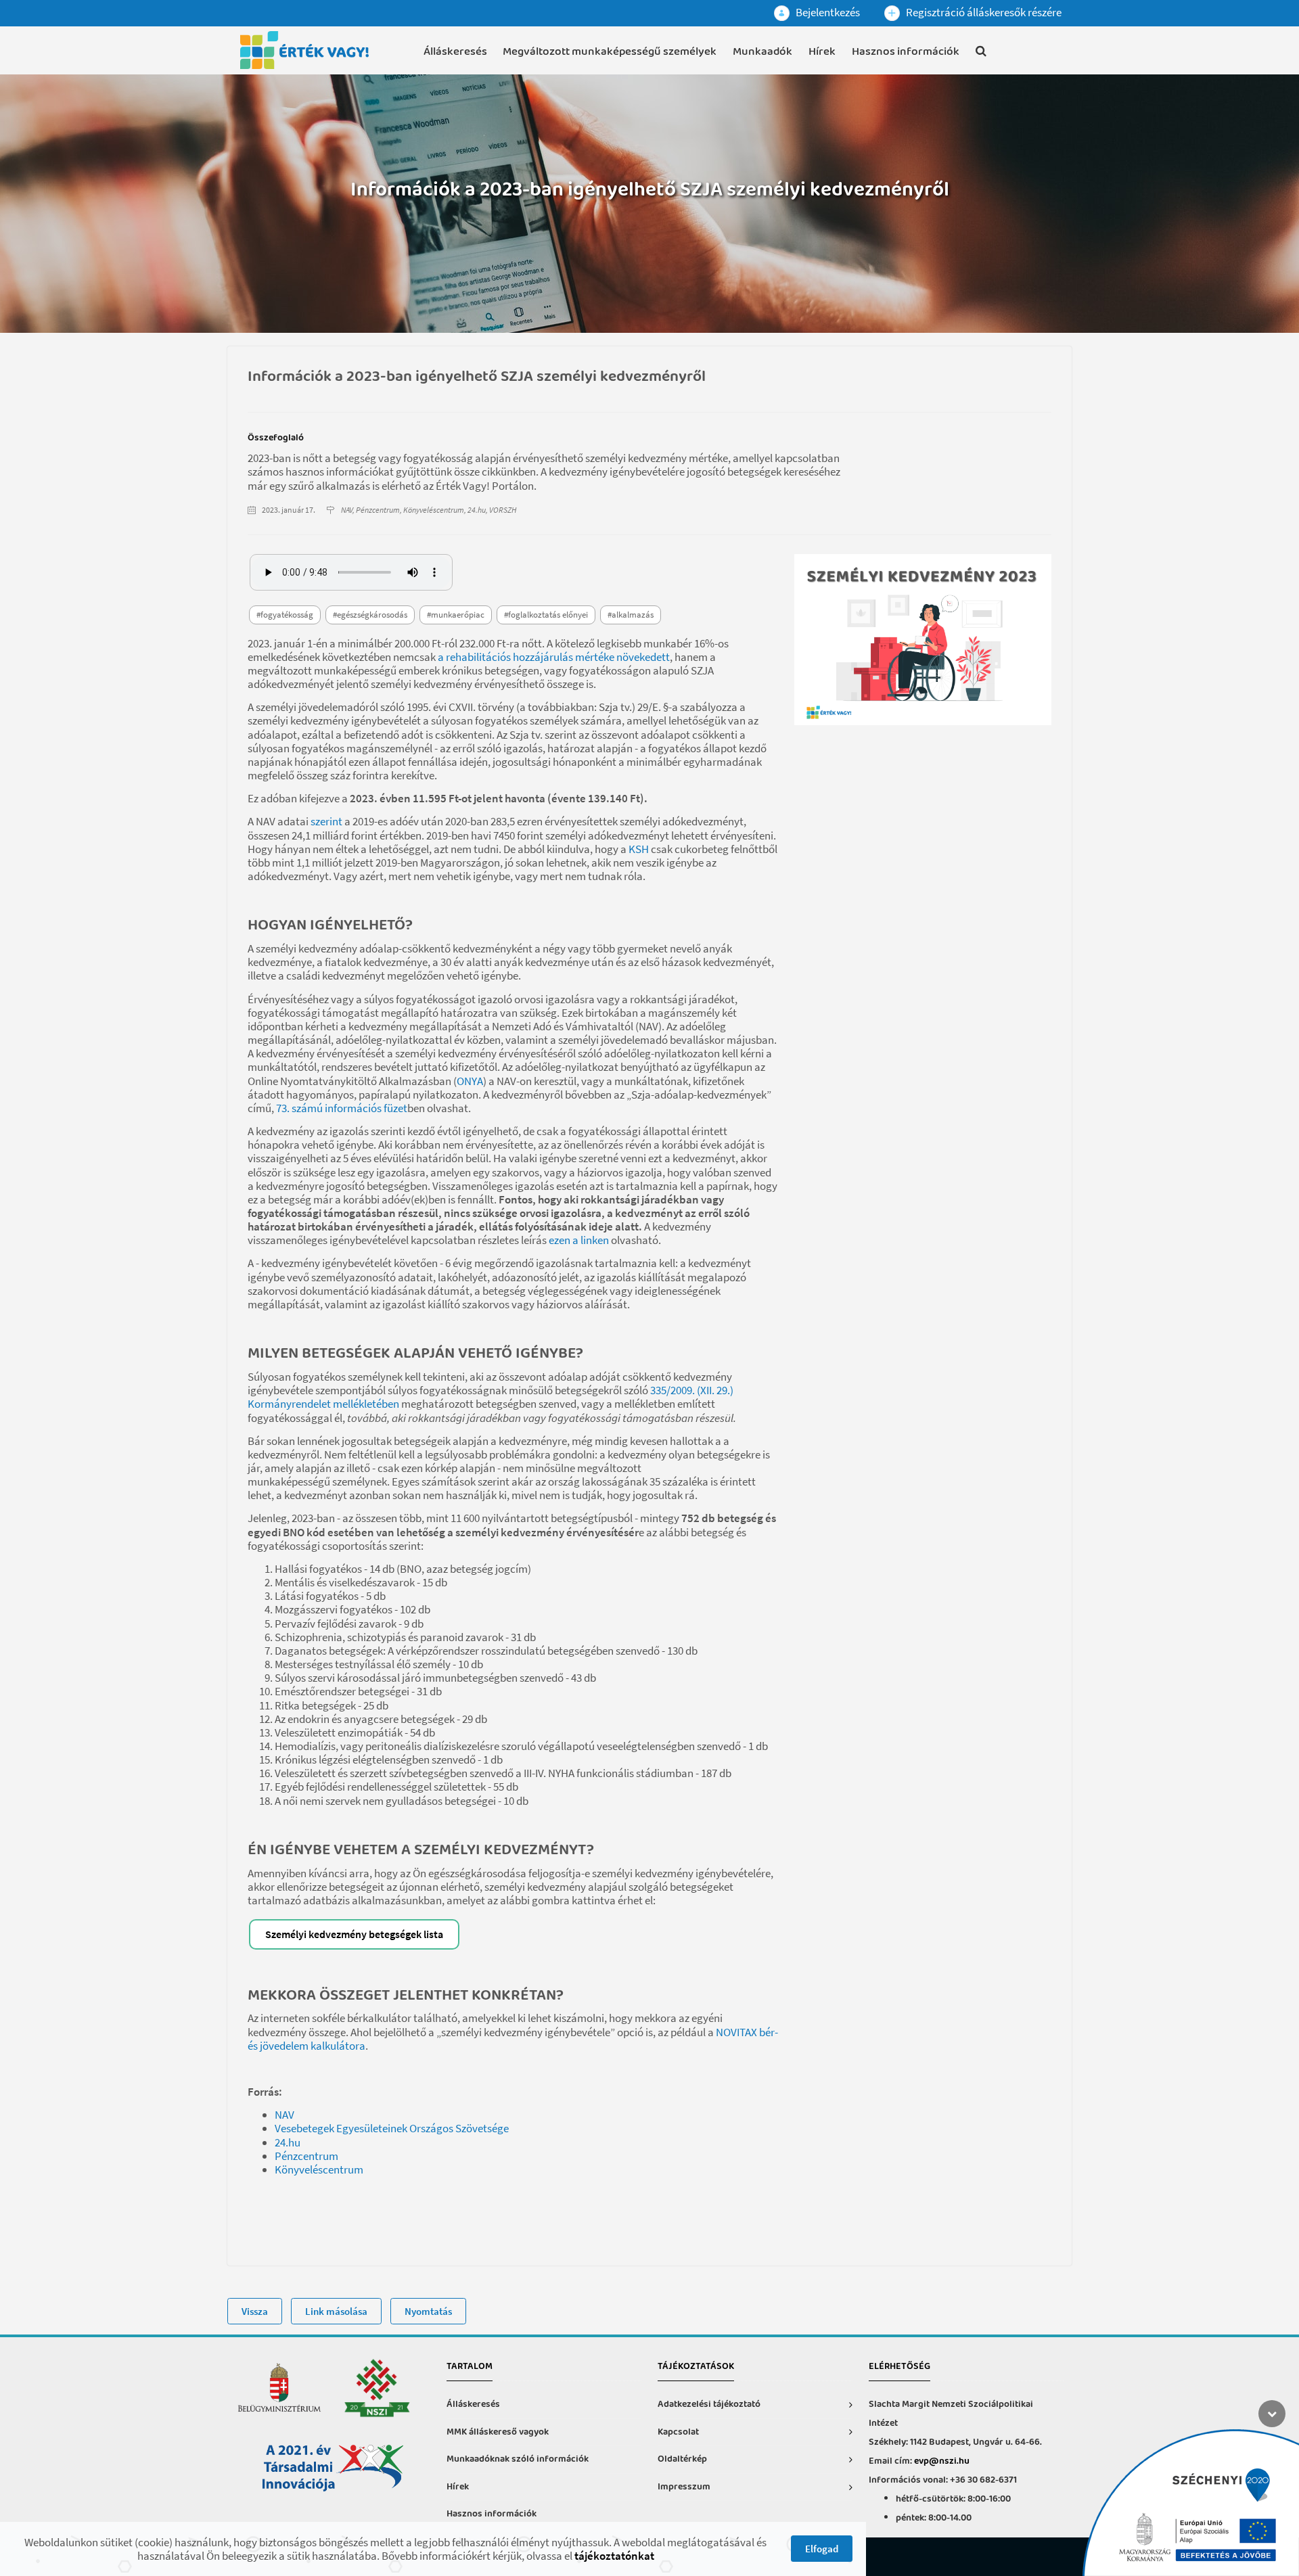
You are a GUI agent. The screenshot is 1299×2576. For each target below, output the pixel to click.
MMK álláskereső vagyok (498, 2432)
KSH (639, 849)
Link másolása (336, 2311)
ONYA (470, 1081)
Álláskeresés (455, 52)
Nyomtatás (428, 2311)
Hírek (822, 52)
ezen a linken (579, 1240)
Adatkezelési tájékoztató (709, 2405)
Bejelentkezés (827, 12)
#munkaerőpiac (456, 615)
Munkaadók (762, 52)
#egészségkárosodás (370, 615)
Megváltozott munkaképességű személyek (610, 52)
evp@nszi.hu (942, 2461)
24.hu (288, 2142)
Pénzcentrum (306, 2156)
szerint (326, 821)
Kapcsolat (678, 2432)
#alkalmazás (631, 615)
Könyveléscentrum (319, 2169)
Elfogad (822, 2549)
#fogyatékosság (285, 615)
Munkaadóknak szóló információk (518, 2459)
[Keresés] (981, 53)
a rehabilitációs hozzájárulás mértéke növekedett (554, 657)
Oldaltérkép (682, 2459)
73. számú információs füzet (342, 1108)
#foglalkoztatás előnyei (546, 615)
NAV (284, 2115)
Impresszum (684, 2487)
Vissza (255, 2311)
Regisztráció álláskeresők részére (983, 12)
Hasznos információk (906, 52)
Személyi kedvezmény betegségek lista (354, 1934)
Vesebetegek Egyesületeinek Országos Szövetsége (392, 2128)
